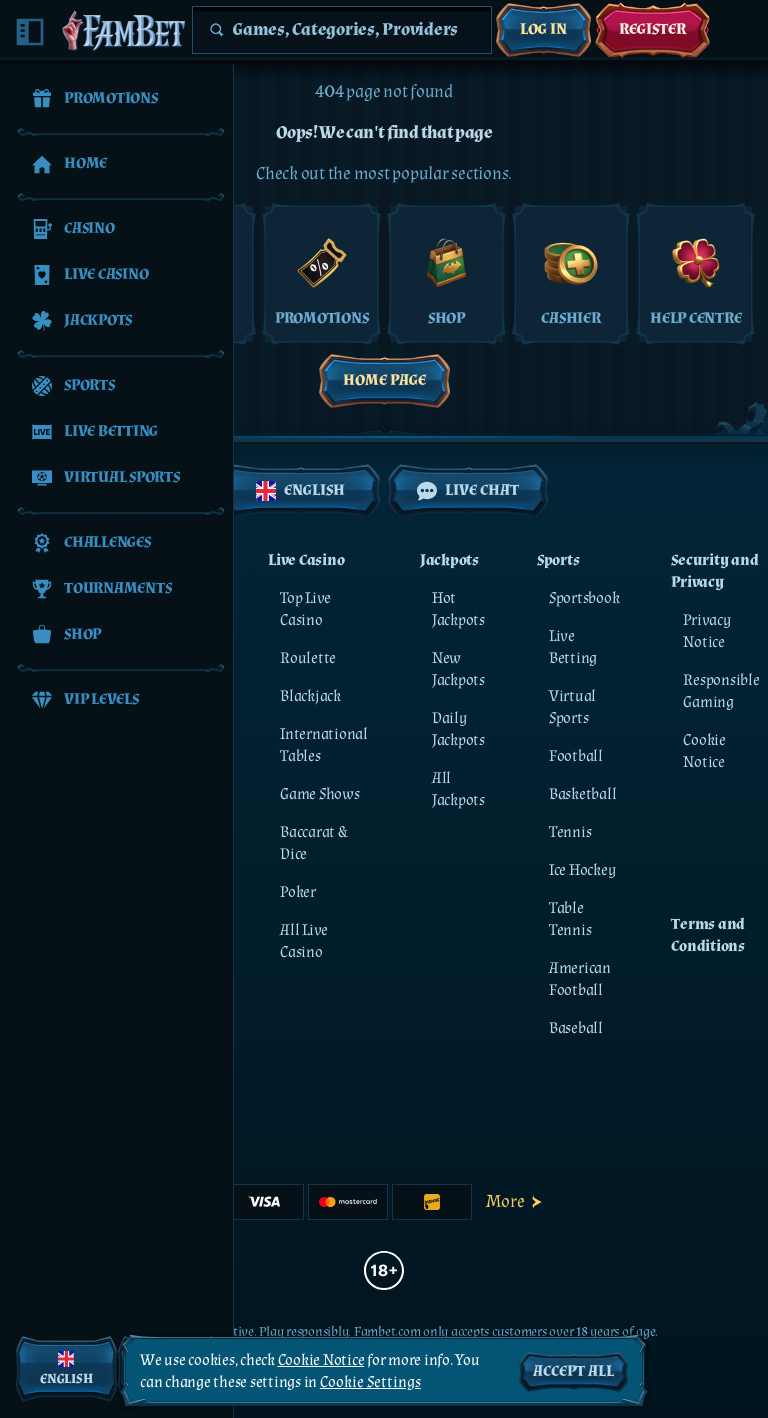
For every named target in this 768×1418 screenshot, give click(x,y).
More (505, 1201)
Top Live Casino (305, 609)
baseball (576, 1028)
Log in (543, 29)
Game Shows (320, 794)
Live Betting (573, 647)
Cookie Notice (704, 751)
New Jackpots (458, 669)
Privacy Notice (706, 631)
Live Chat (482, 490)
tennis (570, 832)
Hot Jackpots (458, 609)
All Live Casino (304, 941)
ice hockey (582, 870)
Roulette (308, 658)
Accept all (573, 1371)
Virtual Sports (572, 707)
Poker (298, 892)
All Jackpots (458, 789)
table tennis (570, 919)
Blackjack (310, 696)
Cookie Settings (370, 1383)
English (314, 490)
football (576, 756)
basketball (583, 794)
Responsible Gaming (721, 691)
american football (580, 979)
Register (652, 29)
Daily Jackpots (458, 729)
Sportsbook (584, 598)
